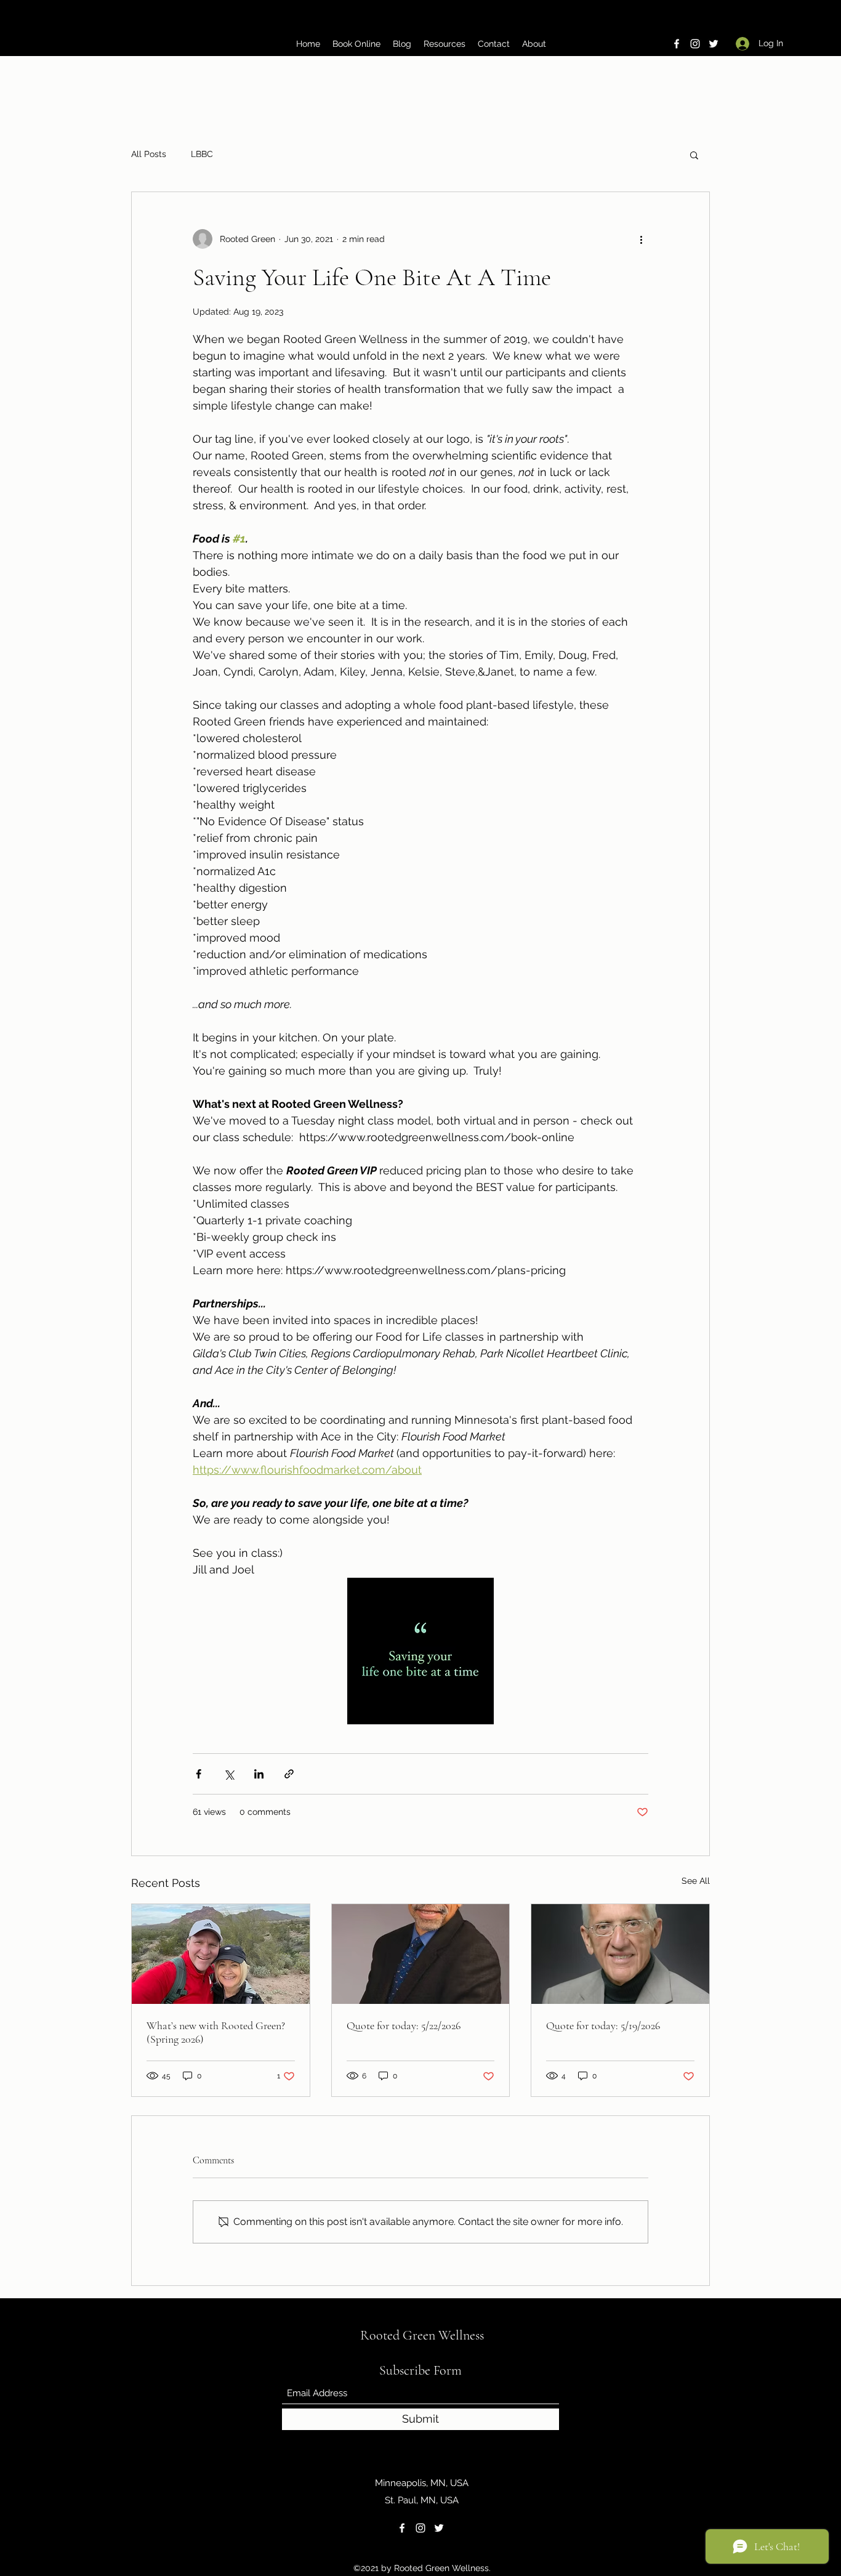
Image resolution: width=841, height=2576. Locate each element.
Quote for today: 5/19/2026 (603, 2025)
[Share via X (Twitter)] (229, 1774)
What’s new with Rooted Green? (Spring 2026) (216, 2032)
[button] (694, 155)
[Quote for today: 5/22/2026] (421, 1954)
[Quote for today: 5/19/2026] (620, 1954)
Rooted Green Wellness (422, 2335)
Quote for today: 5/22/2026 (404, 2025)
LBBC (202, 154)
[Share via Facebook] (199, 1774)
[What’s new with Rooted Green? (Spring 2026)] (221, 1954)
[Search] (709, 28)
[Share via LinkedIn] (259, 1774)
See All (696, 1881)
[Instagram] (695, 44)
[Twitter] (714, 44)
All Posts (149, 154)
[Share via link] (289, 1774)
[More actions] (641, 239)
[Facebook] (677, 44)
